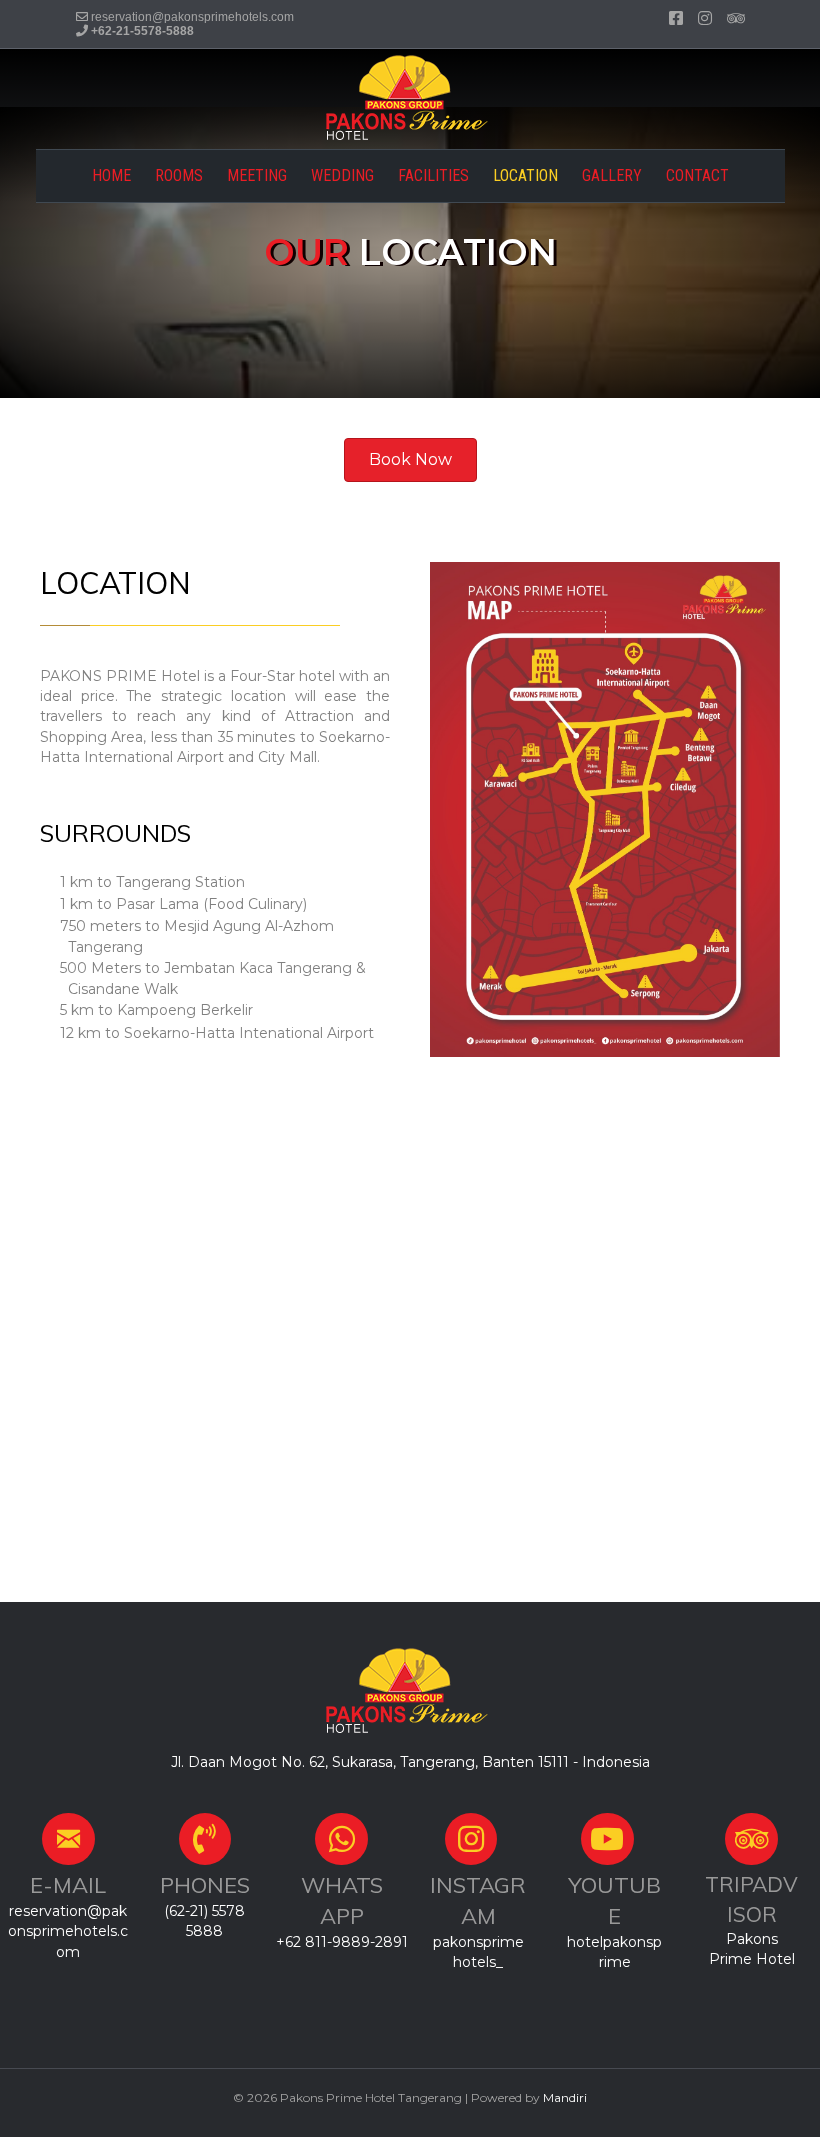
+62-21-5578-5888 (142, 31)
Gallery (612, 175)
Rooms (179, 175)
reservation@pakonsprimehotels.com (192, 17)
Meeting (257, 175)
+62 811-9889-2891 (342, 1942)
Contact (697, 175)
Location (525, 175)
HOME (111, 175)
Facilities (433, 175)
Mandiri (565, 2097)
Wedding (342, 175)
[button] (410, 460)
